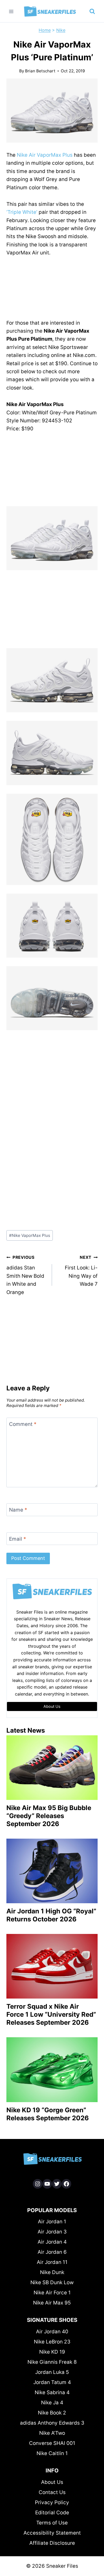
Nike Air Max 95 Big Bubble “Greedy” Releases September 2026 (49, 1816)
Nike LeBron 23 (52, 2342)
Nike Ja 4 (52, 2403)
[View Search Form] (92, 11)
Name (18, 1510)
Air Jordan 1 (52, 2222)
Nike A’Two (52, 2433)
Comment (23, 1424)
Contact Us (52, 2492)
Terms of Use (52, 2523)
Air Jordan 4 (52, 2242)
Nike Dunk (52, 2272)
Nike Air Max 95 (52, 2303)
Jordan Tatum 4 (52, 2382)
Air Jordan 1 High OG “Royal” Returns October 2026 (51, 1915)
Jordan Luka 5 (52, 2372)
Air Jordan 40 (52, 2332)
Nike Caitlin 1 (52, 2453)
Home (45, 30)
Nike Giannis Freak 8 (52, 2362)
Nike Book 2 (52, 2413)
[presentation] (52, 1768)
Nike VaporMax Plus (30, 1235)
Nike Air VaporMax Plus (45, 155)
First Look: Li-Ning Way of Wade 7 (81, 1271)
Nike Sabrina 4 (52, 2392)
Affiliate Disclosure (52, 2543)
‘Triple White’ (22, 212)
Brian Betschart (40, 71)
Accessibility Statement (52, 2533)
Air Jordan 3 (52, 2232)
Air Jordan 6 (52, 2252)
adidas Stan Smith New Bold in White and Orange (25, 1275)
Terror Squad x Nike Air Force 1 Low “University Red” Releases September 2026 (51, 2014)
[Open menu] (11, 11)
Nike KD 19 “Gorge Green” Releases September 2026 (48, 2114)
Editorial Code (52, 2513)
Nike (61, 30)
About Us (52, 2482)
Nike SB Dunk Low (52, 2282)
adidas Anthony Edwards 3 (52, 2423)
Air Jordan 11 (52, 2262)
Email (18, 1539)
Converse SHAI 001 (52, 2443)
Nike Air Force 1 (52, 2293)
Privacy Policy (52, 2502)
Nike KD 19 (52, 2352)
